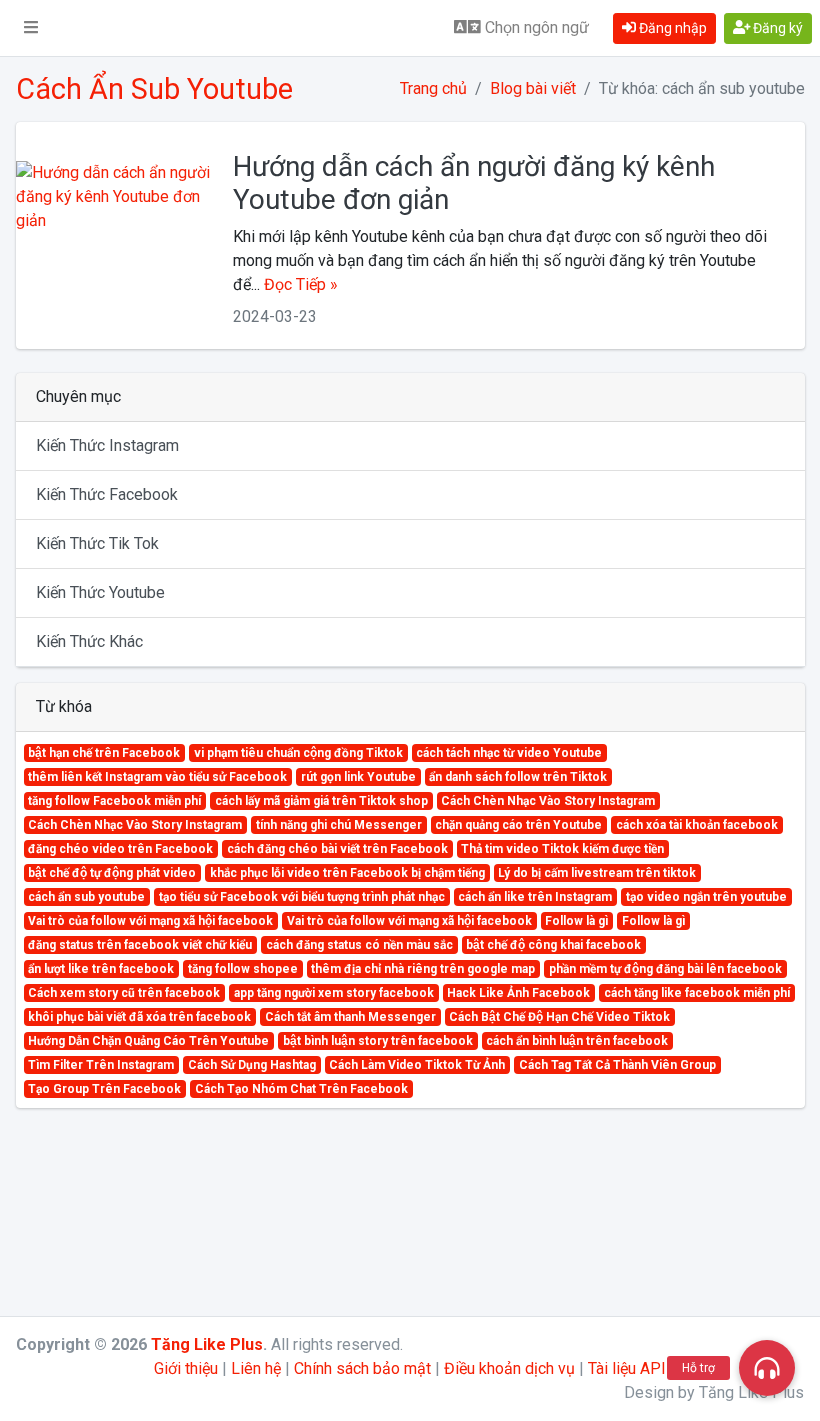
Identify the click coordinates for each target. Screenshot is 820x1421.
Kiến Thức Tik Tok (97, 543)
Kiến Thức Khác (89, 641)
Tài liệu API (627, 1368)
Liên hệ (256, 1368)
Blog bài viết (533, 88)
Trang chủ (433, 88)
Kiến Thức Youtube (100, 592)
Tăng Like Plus (207, 1344)
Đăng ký (776, 28)
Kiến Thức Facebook (107, 494)
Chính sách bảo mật (362, 1368)
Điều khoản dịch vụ (509, 1368)
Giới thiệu (186, 1368)
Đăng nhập (671, 28)
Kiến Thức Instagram (107, 445)
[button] (31, 28)
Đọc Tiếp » (301, 284)
